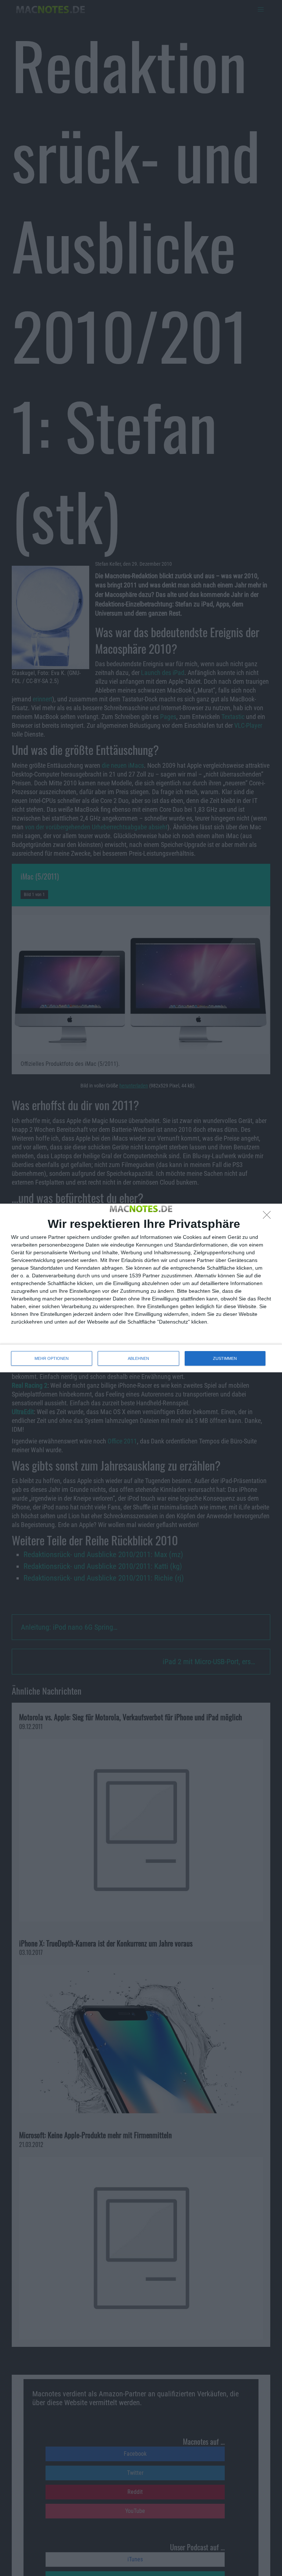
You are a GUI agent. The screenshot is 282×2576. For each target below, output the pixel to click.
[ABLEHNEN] (269, 1217)
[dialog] (141, 1288)
